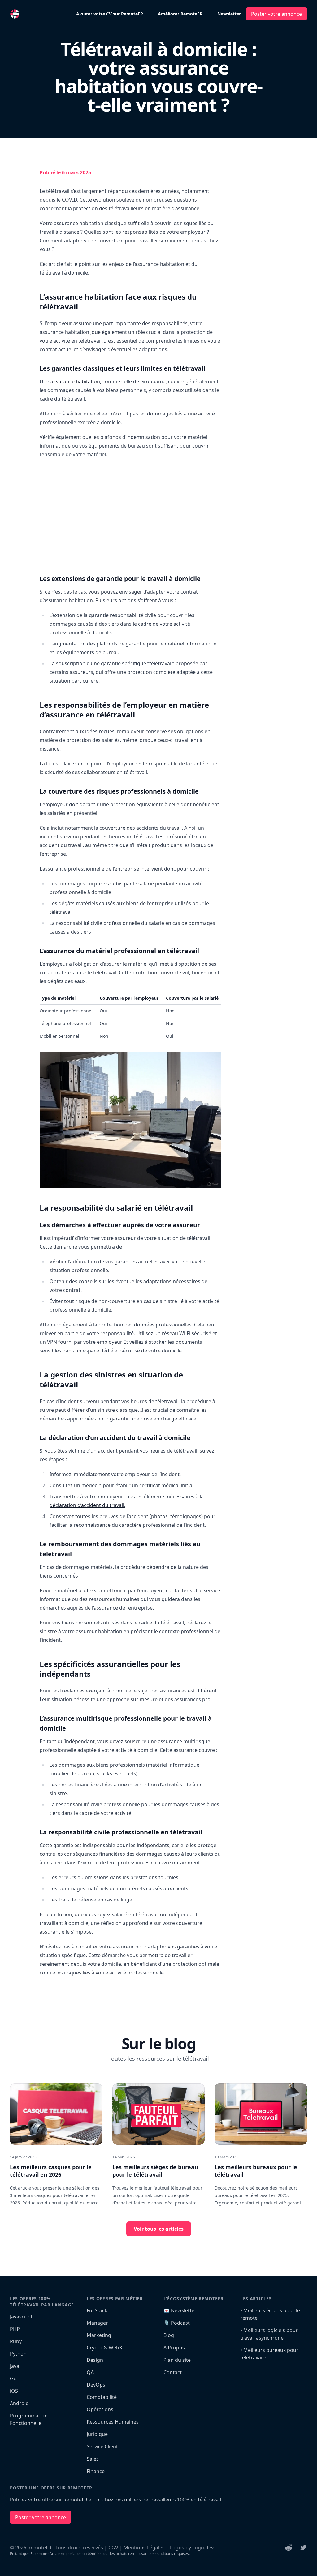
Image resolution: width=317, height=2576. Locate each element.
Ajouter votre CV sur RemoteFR (110, 14)
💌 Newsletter (180, 2310)
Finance (96, 2471)
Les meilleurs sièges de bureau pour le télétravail (155, 2171)
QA (90, 2372)
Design (95, 2360)
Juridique (97, 2434)
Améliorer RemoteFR (180, 14)
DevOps (96, 2385)
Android (19, 2403)
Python (18, 2354)
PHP (15, 2329)
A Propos (174, 2348)
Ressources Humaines (113, 2422)
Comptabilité (102, 2397)
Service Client (102, 2446)
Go (13, 2378)
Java (15, 2366)
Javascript (21, 2317)
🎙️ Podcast (177, 2323)
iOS (14, 2391)
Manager (97, 2323)
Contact (173, 2372)
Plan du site (177, 2360)
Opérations (100, 2409)
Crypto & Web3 (104, 2348)
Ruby (16, 2341)
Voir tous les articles (159, 2229)
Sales (93, 2459)
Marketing (99, 2335)
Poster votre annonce (276, 14)
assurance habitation (75, 381)
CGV (113, 2548)
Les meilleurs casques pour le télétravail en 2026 (51, 2171)
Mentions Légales (144, 2548)
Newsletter (229, 14)
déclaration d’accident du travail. (87, 1505)
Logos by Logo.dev (192, 2548)
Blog (169, 2335)
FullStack (97, 2310)
